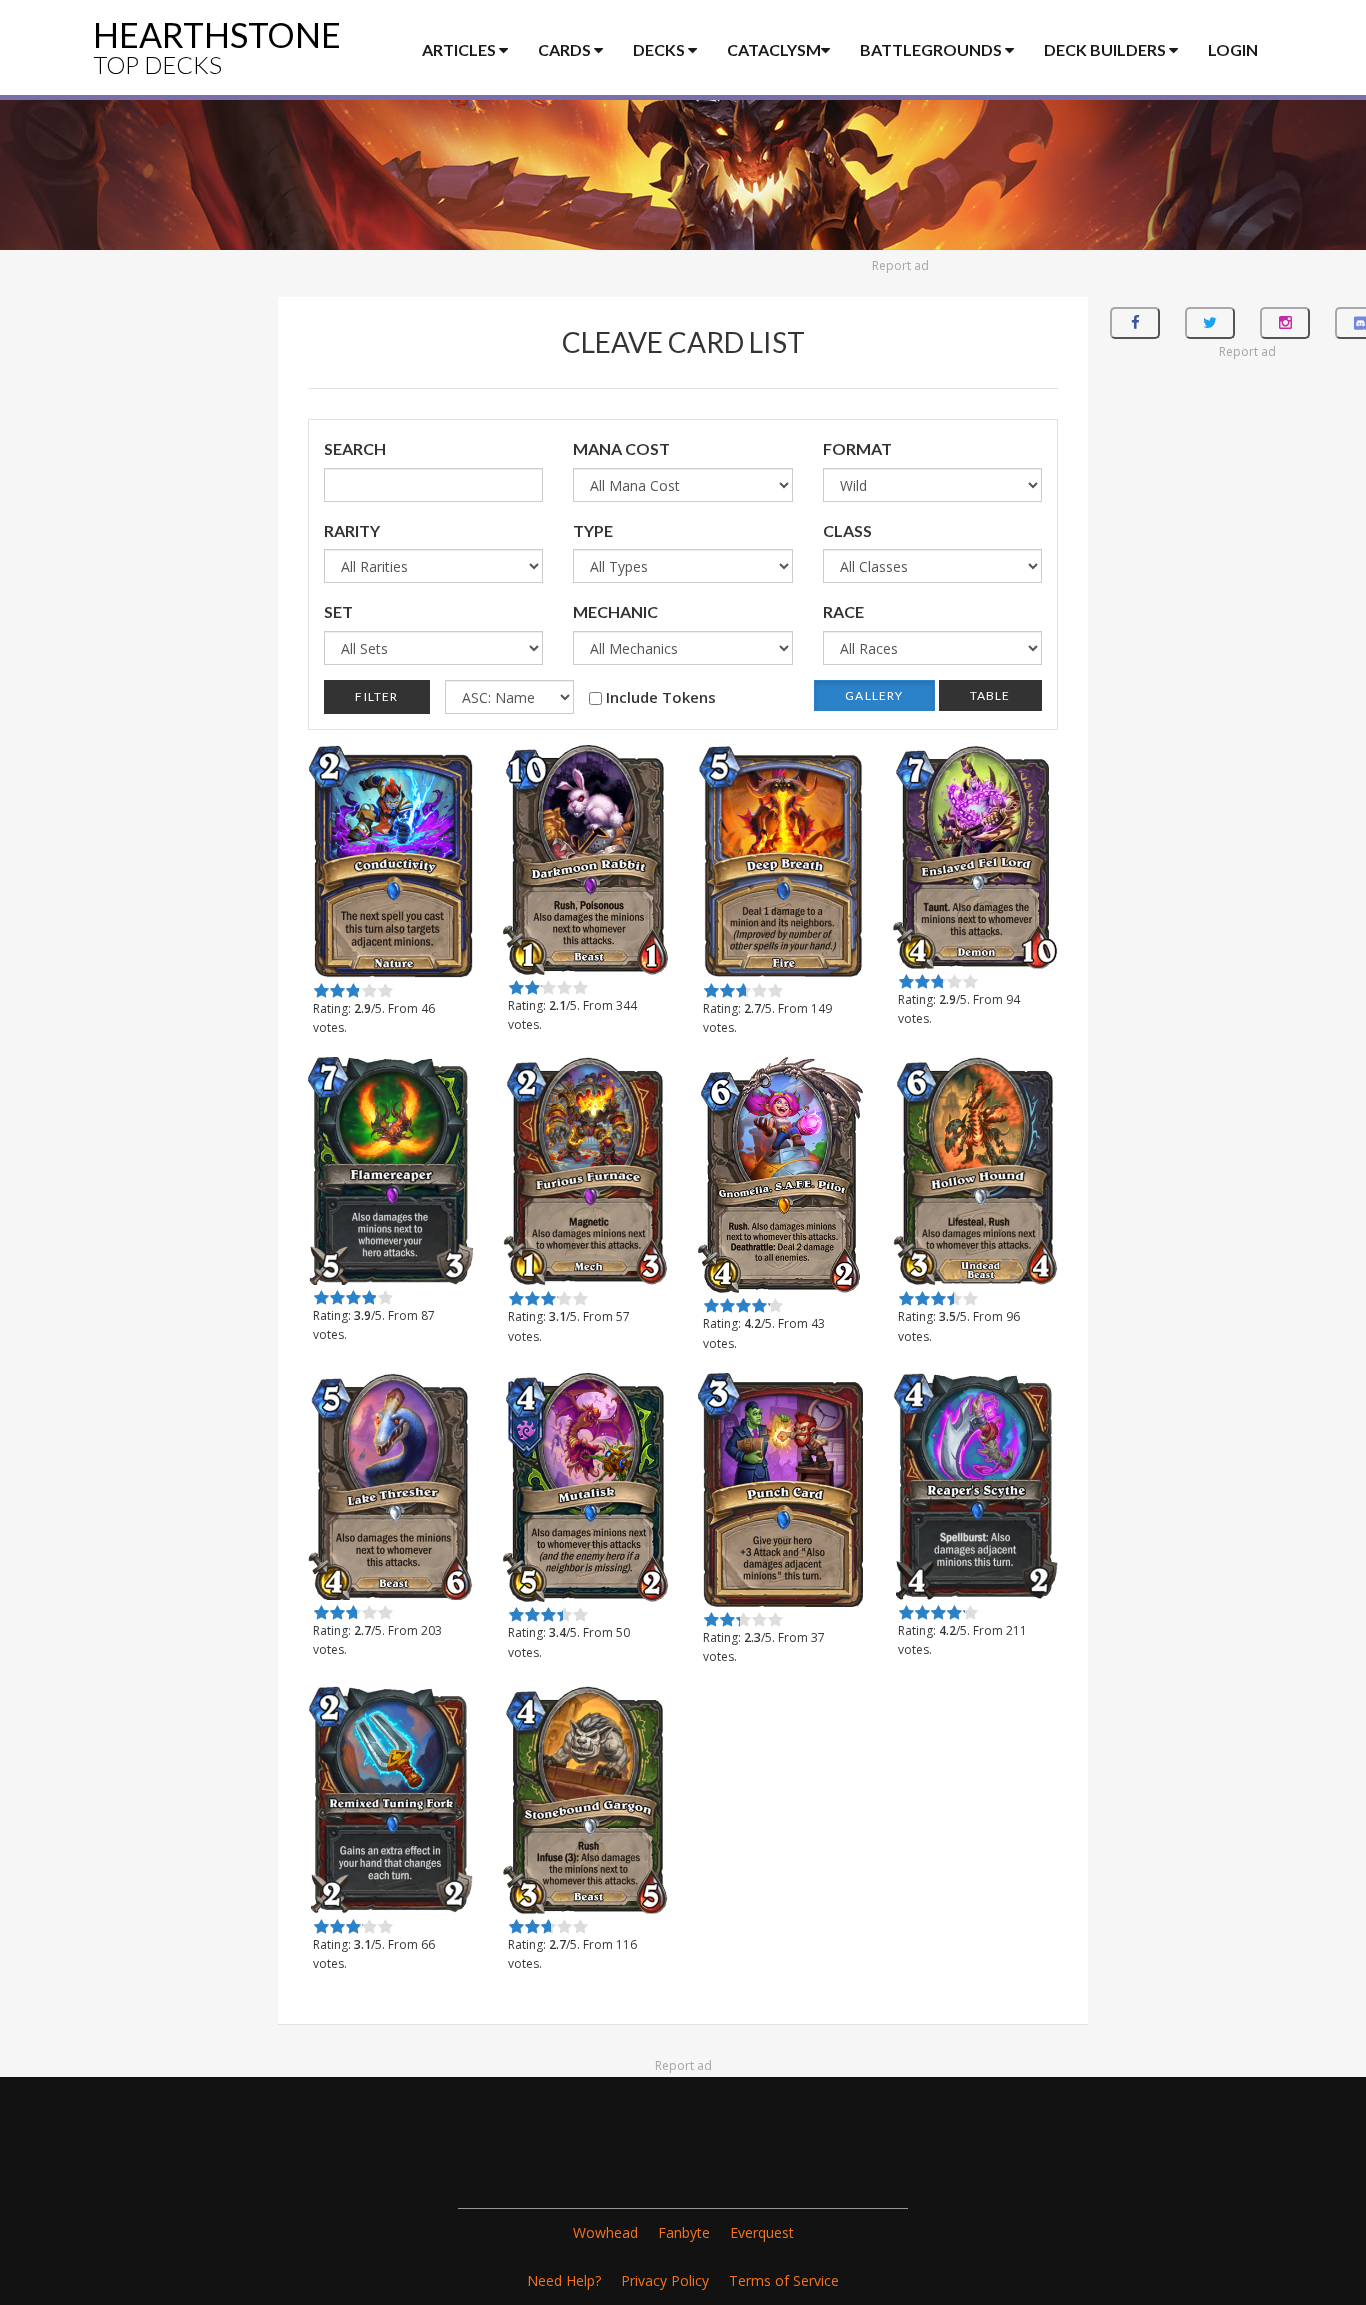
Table (990, 695)
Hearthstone (217, 46)
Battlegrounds (932, 49)
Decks (660, 49)
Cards (566, 49)
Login (1233, 49)
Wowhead (605, 2232)
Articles (460, 49)
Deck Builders (1106, 49)
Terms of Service (784, 2280)
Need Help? (564, 2280)
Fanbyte (684, 2232)
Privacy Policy (665, 2280)
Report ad (900, 265)
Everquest (762, 2232)
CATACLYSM (774, 49)
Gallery (874, 695)
